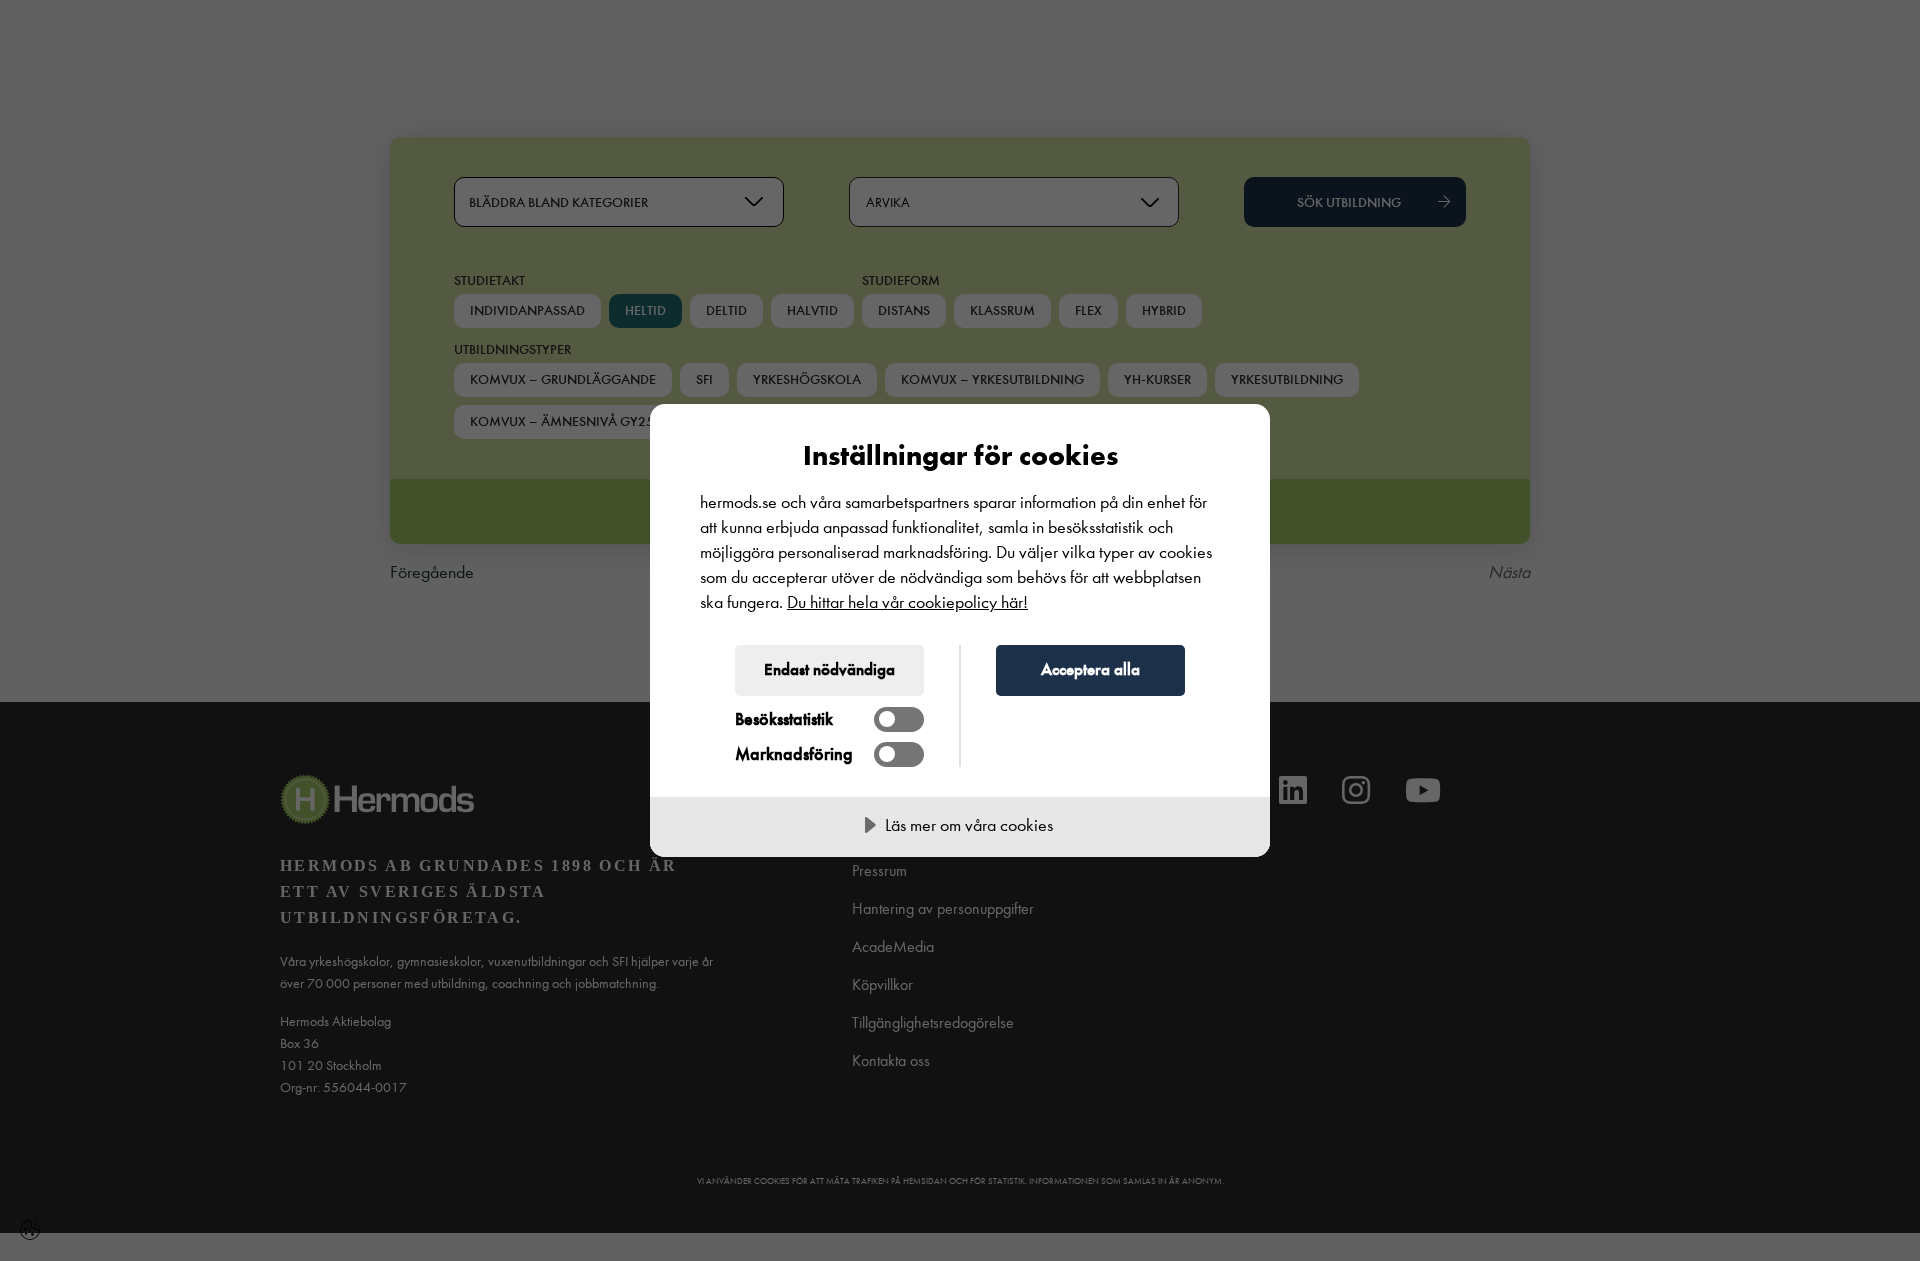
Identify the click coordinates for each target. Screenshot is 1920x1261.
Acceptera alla (1090, 669)
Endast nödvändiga (829, 669)
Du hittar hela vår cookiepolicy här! (907, 602)
